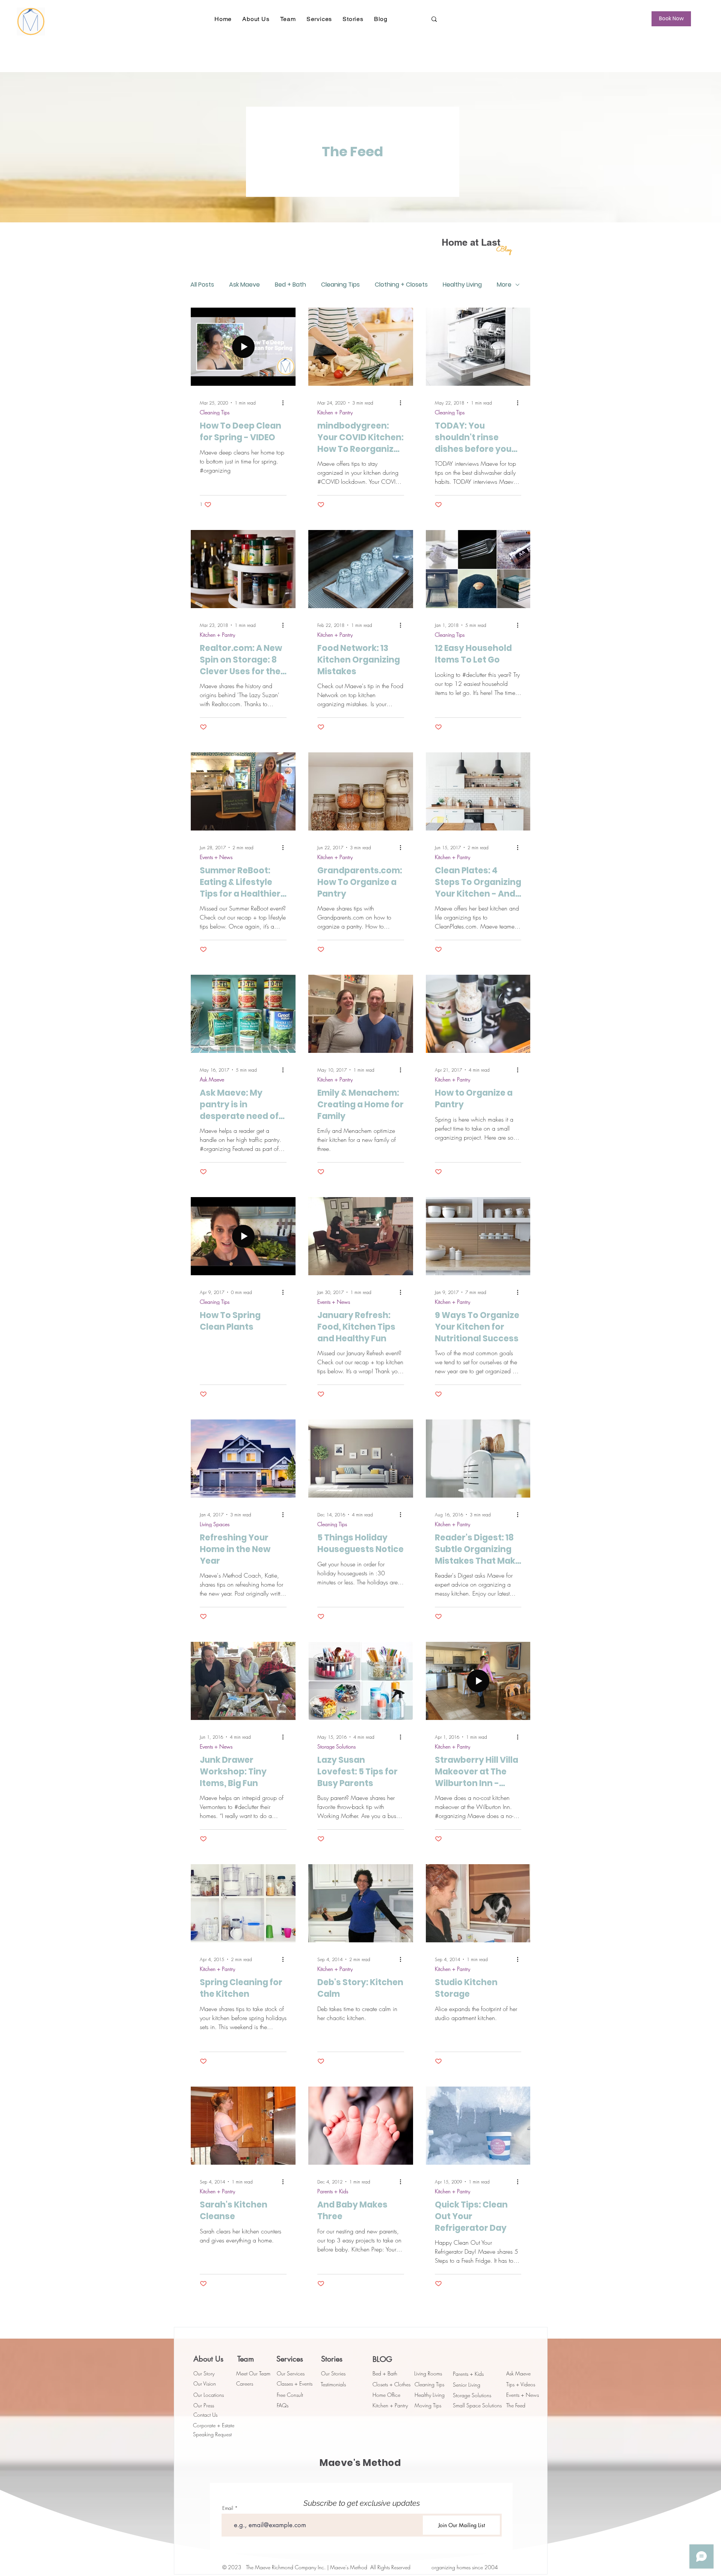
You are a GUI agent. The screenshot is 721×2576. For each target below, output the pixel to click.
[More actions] (285, 403)
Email (228, 2508)
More (504, 285)
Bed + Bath (290, 285)
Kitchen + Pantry (335, 412)
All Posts (202, 285)
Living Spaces (215, 1524)
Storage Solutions (336, 1746)
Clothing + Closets (401, 285)
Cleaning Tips (340, 285)
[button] (256, 19)
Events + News (216, 857)
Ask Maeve (244, 285)
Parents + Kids (333, 2191)
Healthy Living (462, 285)
